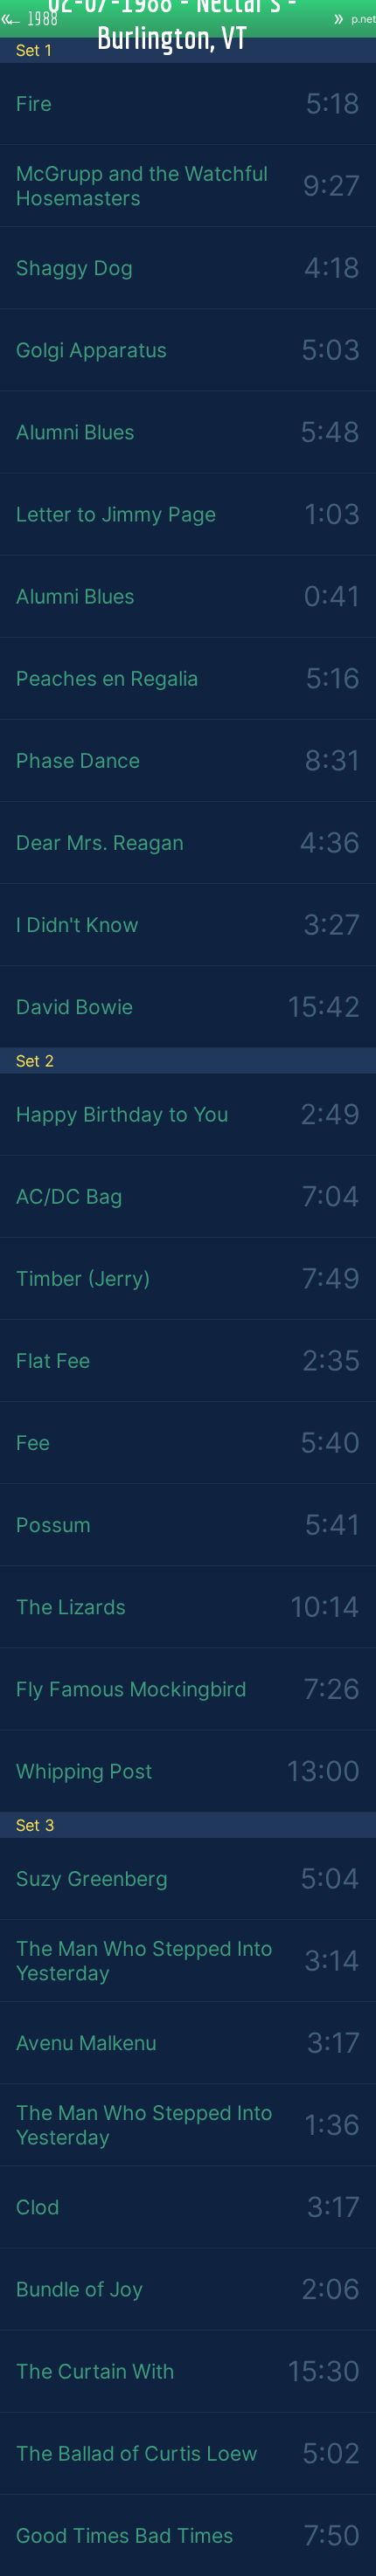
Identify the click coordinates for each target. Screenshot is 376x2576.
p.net (364, 19)
